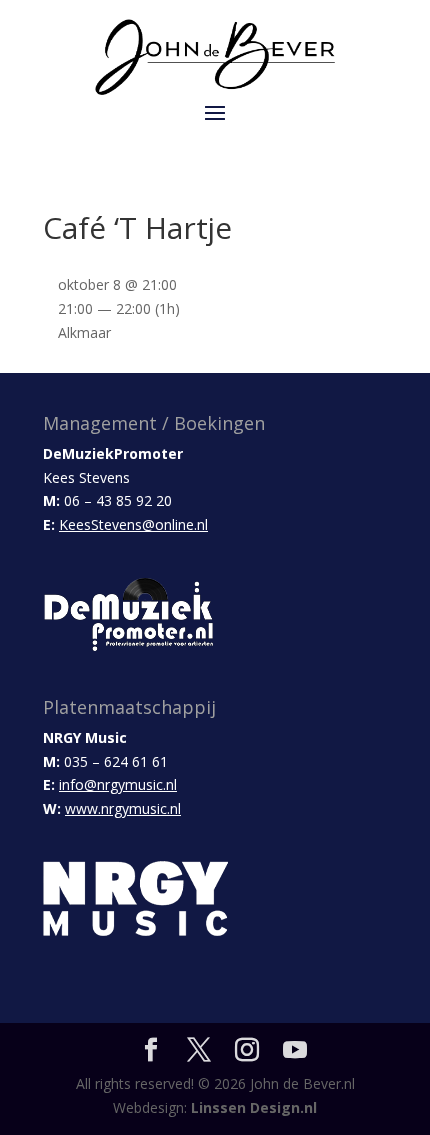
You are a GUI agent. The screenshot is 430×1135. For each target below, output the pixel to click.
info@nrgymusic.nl (118, 784)
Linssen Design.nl (254, 1107)
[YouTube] (295, 1050)
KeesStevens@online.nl (133, 524)
